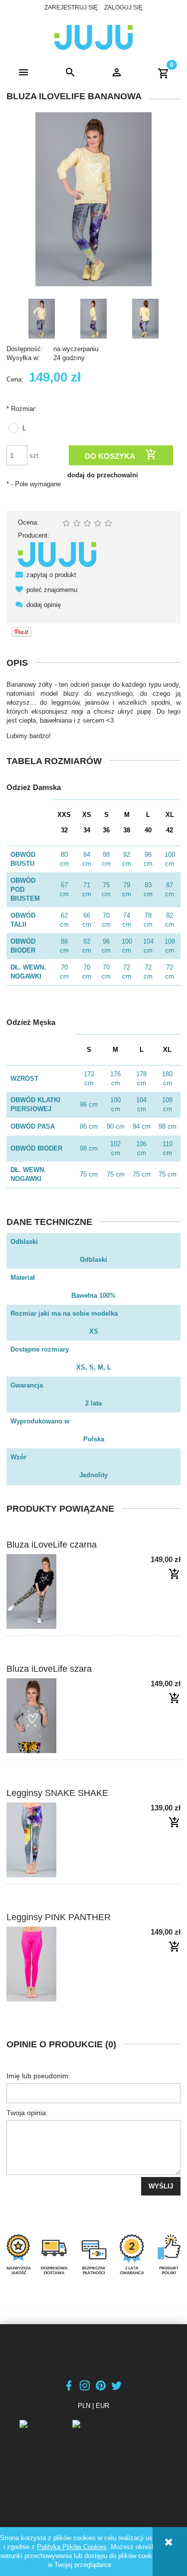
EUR (102, 2406)
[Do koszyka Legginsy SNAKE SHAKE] (175, 1823)
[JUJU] (57, 554)
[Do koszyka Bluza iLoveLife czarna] (175, 1575)
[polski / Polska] (46, 2424)
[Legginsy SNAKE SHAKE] (50, 1840)
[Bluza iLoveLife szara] (50, 1716)
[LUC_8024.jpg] (146, 319)
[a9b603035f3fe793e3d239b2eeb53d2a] (42, 319)
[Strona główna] (93, 36)
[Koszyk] (164, 73)
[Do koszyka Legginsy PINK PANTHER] (175, 1947)
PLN (84, 2406)
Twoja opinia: (27, 2113)
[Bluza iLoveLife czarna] (50, 1591)
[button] (23, 73)
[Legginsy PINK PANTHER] (50, 1964)
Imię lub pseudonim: (38, 2076)
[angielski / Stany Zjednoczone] (120, 2424)
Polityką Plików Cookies (72, 2547)
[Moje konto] (117, 73)
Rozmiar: (22, 409)
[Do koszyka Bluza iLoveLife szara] (175, 1699)
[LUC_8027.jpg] (94, 319)
